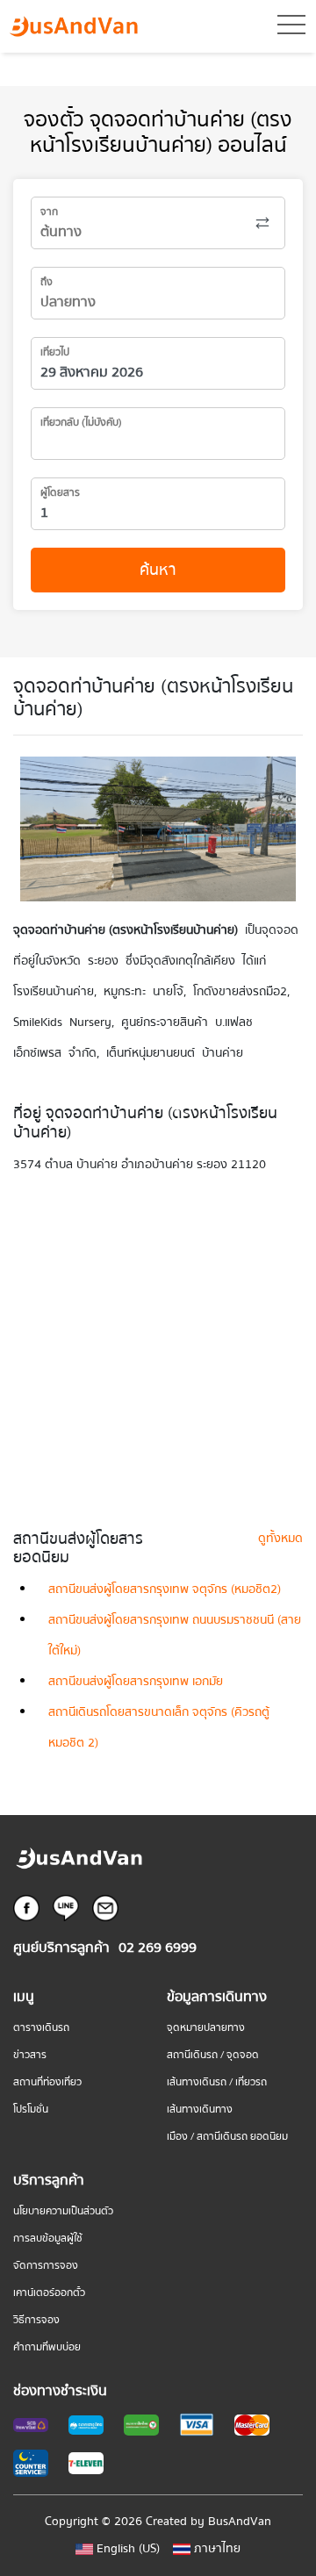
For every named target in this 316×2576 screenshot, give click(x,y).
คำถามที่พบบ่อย (47, 2347)
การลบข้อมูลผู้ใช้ (48, 2239)
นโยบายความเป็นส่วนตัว (63, 2211)
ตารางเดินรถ (41, 2028)
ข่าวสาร (30, 2055)
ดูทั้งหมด (280, 1539)
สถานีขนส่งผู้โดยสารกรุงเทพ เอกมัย (136, 1682)
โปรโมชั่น (31, 2110)
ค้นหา (158, 570)
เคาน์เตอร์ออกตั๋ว (49, 2293)
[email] (105, 1907)
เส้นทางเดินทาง (200, 2110)
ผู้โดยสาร (60, 493)
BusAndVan (240, 2522)
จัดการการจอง (46, 2266)
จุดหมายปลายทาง (206, 2028)
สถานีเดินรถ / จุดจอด (213, 2055)
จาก (49, 212)
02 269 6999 (158, 1948)
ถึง (47, 282)
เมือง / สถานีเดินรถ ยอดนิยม (227, 2137)
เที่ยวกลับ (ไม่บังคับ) (81, 423)
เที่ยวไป (55, 352)
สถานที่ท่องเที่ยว (47, 2082)
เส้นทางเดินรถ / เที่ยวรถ (217, 2082)
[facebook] (26, 1907)
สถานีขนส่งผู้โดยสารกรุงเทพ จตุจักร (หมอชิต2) (165, 1589)
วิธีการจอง (36, 2320)
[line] (66, 1907)
